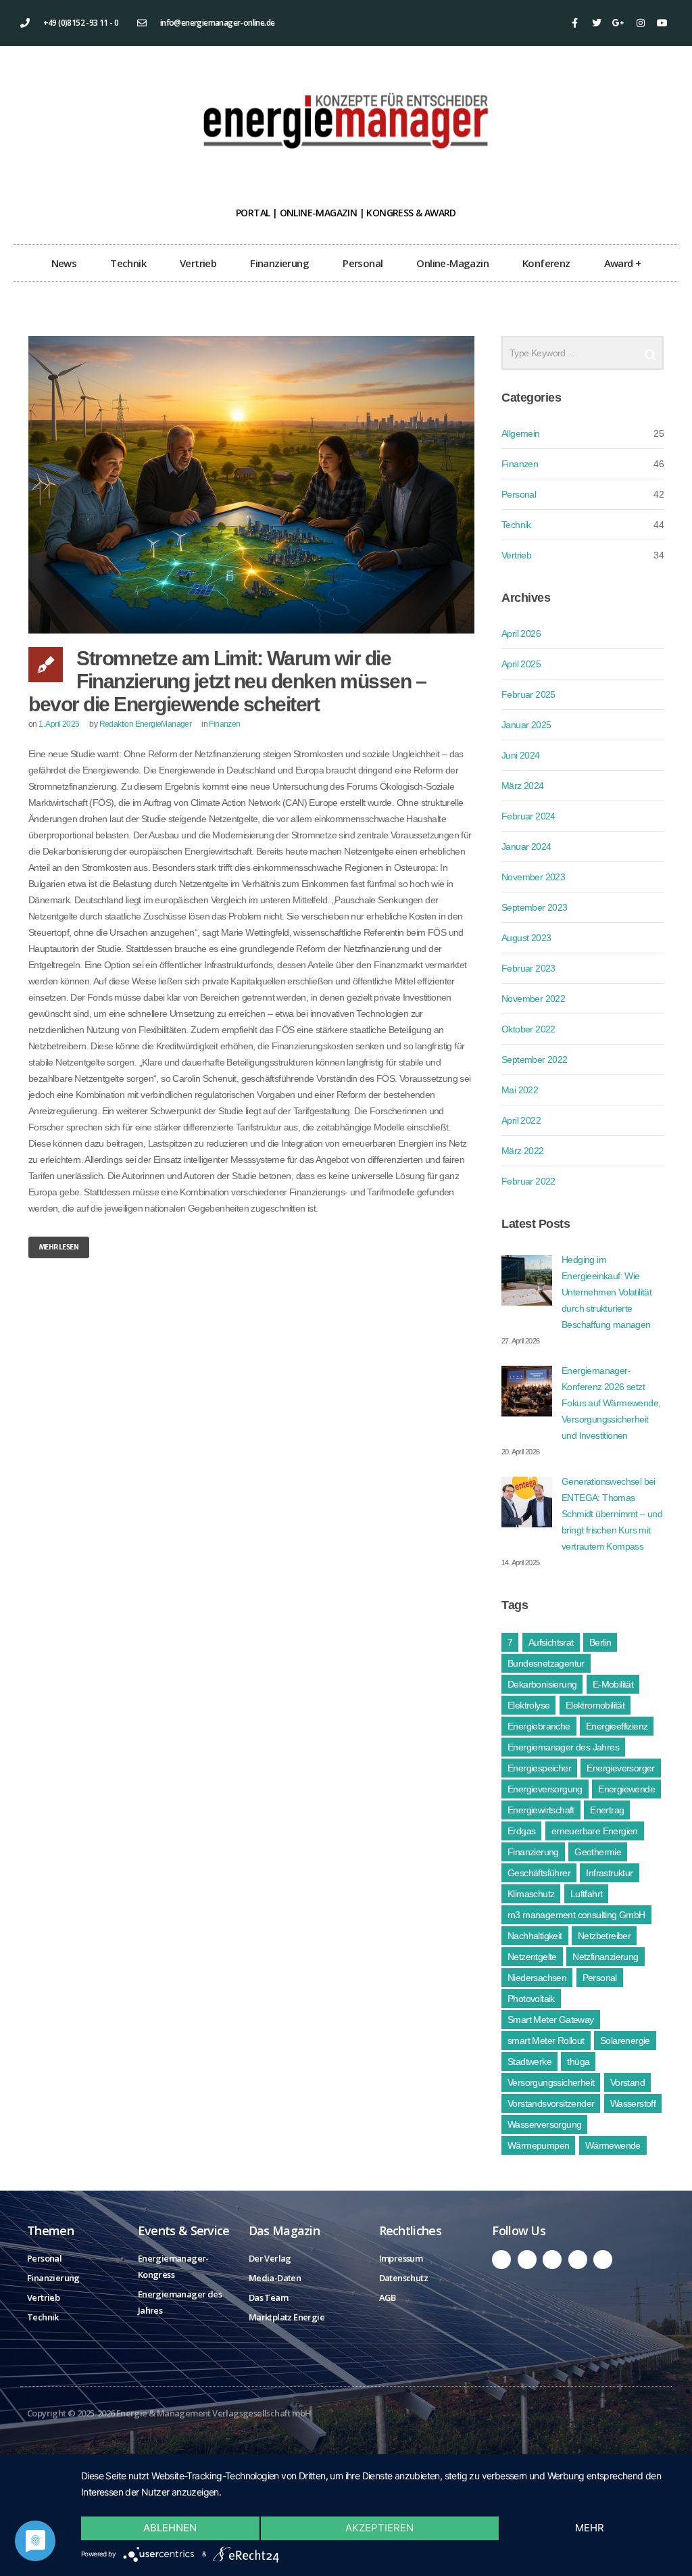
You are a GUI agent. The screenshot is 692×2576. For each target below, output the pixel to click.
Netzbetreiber (604, 1936)
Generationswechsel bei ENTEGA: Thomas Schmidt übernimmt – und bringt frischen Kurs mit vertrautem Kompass (612, 1514)
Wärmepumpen (538, 2145)
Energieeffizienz (617, 1726)
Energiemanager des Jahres (563, 1747)
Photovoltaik (531, 1999)
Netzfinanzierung (605, 1957)
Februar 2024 (528, 816)
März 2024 (523, 786)
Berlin (600, 1642)
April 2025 (521, 664)
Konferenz (546, 263)
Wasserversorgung (544, 2124)
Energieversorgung (545, 1789)
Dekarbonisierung (542, 1684)
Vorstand (627, 2082)
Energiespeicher (539, 1768)
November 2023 (533, 877)
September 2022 (535, 1059)
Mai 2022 (520, 1090)
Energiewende (626, 1789)
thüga (578, 2061)
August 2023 (526, 938)
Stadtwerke (529, 2061)
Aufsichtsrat (551, 1642)
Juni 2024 (521, 755)
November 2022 (533, 999)
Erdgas (521, 1831)
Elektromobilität (595, 1705)
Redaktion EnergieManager (146, 724)
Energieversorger (620, 1768)
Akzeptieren (379, 2528)
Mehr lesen (59, 1247)
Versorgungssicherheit (551, 2082)
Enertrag (607, 1810)
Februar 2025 (528, 694)
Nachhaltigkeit (535, 1936)
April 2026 (521, 634)
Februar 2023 (528, 968)
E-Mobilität (613, 1684)
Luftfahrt (587, 1894)
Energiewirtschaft (541, 1810)
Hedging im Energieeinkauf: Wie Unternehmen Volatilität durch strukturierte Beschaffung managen (607, 1292)
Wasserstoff (633, 2103)
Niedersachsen (537, 1978)
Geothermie (598, 1852)
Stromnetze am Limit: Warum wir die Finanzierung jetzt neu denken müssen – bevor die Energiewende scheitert (227, 681)
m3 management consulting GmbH (576, 1915)
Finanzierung (279, 263)
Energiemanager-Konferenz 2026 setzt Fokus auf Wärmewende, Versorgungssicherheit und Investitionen (611, 1403)
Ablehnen (170, 2528)
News (64, 263)
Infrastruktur (609, 1873)
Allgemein (521, 433)
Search (650, 350)
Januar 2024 (526, 846)
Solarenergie (625, 2041)
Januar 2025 (526, 725)
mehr (590, 2528)
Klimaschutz (531, 1894)
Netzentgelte (532, 1957)
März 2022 (523, 1151)
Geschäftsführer (539, 1873)
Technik (128, 263)
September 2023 (535, 907)
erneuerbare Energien (595, 1831)
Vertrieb (198, 263)
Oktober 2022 (528, 1029)
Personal (363, 263)
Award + (623, 263)
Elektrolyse (528, 1705)
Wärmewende (613, 2145)
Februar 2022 (528, 1181)
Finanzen (224, 724)
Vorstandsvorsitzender (551, 2103)
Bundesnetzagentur (546, 1663)
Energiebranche (539, 1726)
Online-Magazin (452, 263)
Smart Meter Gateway (551, 2020)
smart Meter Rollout (546, 2041)
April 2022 (521, 1120)
